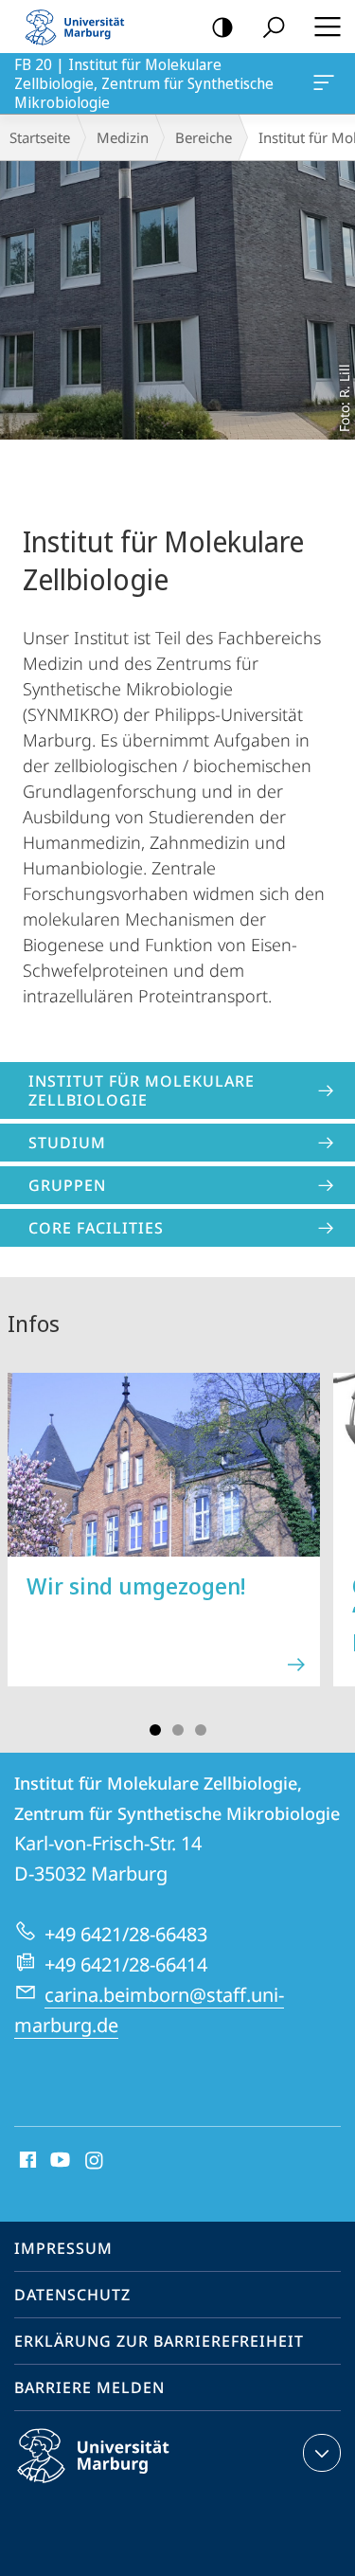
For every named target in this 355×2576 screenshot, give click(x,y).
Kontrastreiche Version (222, 27)
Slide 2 (178, 1730)
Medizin (123, 137)
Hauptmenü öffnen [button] (327, 27)
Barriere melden (89, 2387)
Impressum (63, 2248)
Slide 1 (155, 1730)
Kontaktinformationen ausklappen (322, 2453)
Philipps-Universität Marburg (126, 2486)
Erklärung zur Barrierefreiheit (159, 2341)
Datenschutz (72, 2295)
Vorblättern (328, 1540)
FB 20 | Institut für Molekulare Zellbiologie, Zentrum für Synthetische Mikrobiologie (327, 83)
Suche (274, 27)
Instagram (95, 2161)
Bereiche (204, 137)
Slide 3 (201, 1730)
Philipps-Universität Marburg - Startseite (80, 27)
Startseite (40, 137)
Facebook (26, 2161)
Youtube (58, 2161)
